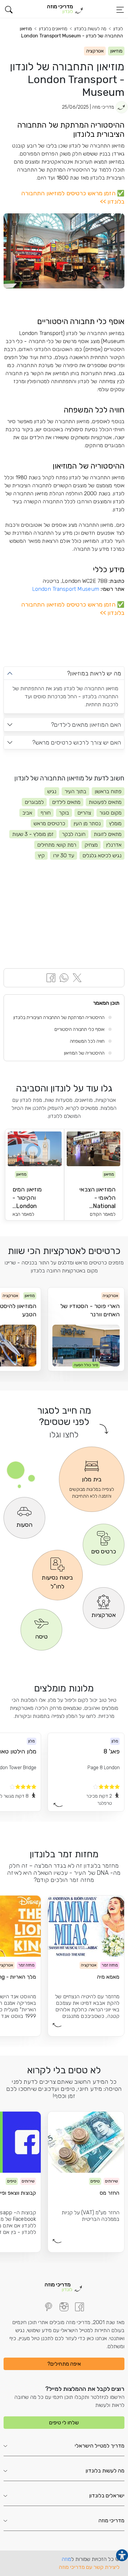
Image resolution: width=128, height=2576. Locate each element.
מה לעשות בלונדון (90, 29)
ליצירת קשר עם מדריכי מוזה (89, 2567)
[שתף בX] (77, 977)
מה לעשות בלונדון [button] (105, 2471)
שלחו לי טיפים (64, 2423)
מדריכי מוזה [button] (111, 2521)
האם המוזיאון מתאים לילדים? (86, 725)
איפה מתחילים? (64, 2364)
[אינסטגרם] (64, 2307)
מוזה (66, 2559)
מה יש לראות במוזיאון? (94, 673)
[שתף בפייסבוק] (51, 977)
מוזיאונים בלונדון (53, 29)
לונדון (118, 29)
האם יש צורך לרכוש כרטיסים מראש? (77, 742)
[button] (9, 10)
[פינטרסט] (49, 2307)
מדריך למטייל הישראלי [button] (100, 2446)
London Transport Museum (66, 589)
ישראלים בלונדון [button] (107, 2496)
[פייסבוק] (79, 2307)
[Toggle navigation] (120, 10)
